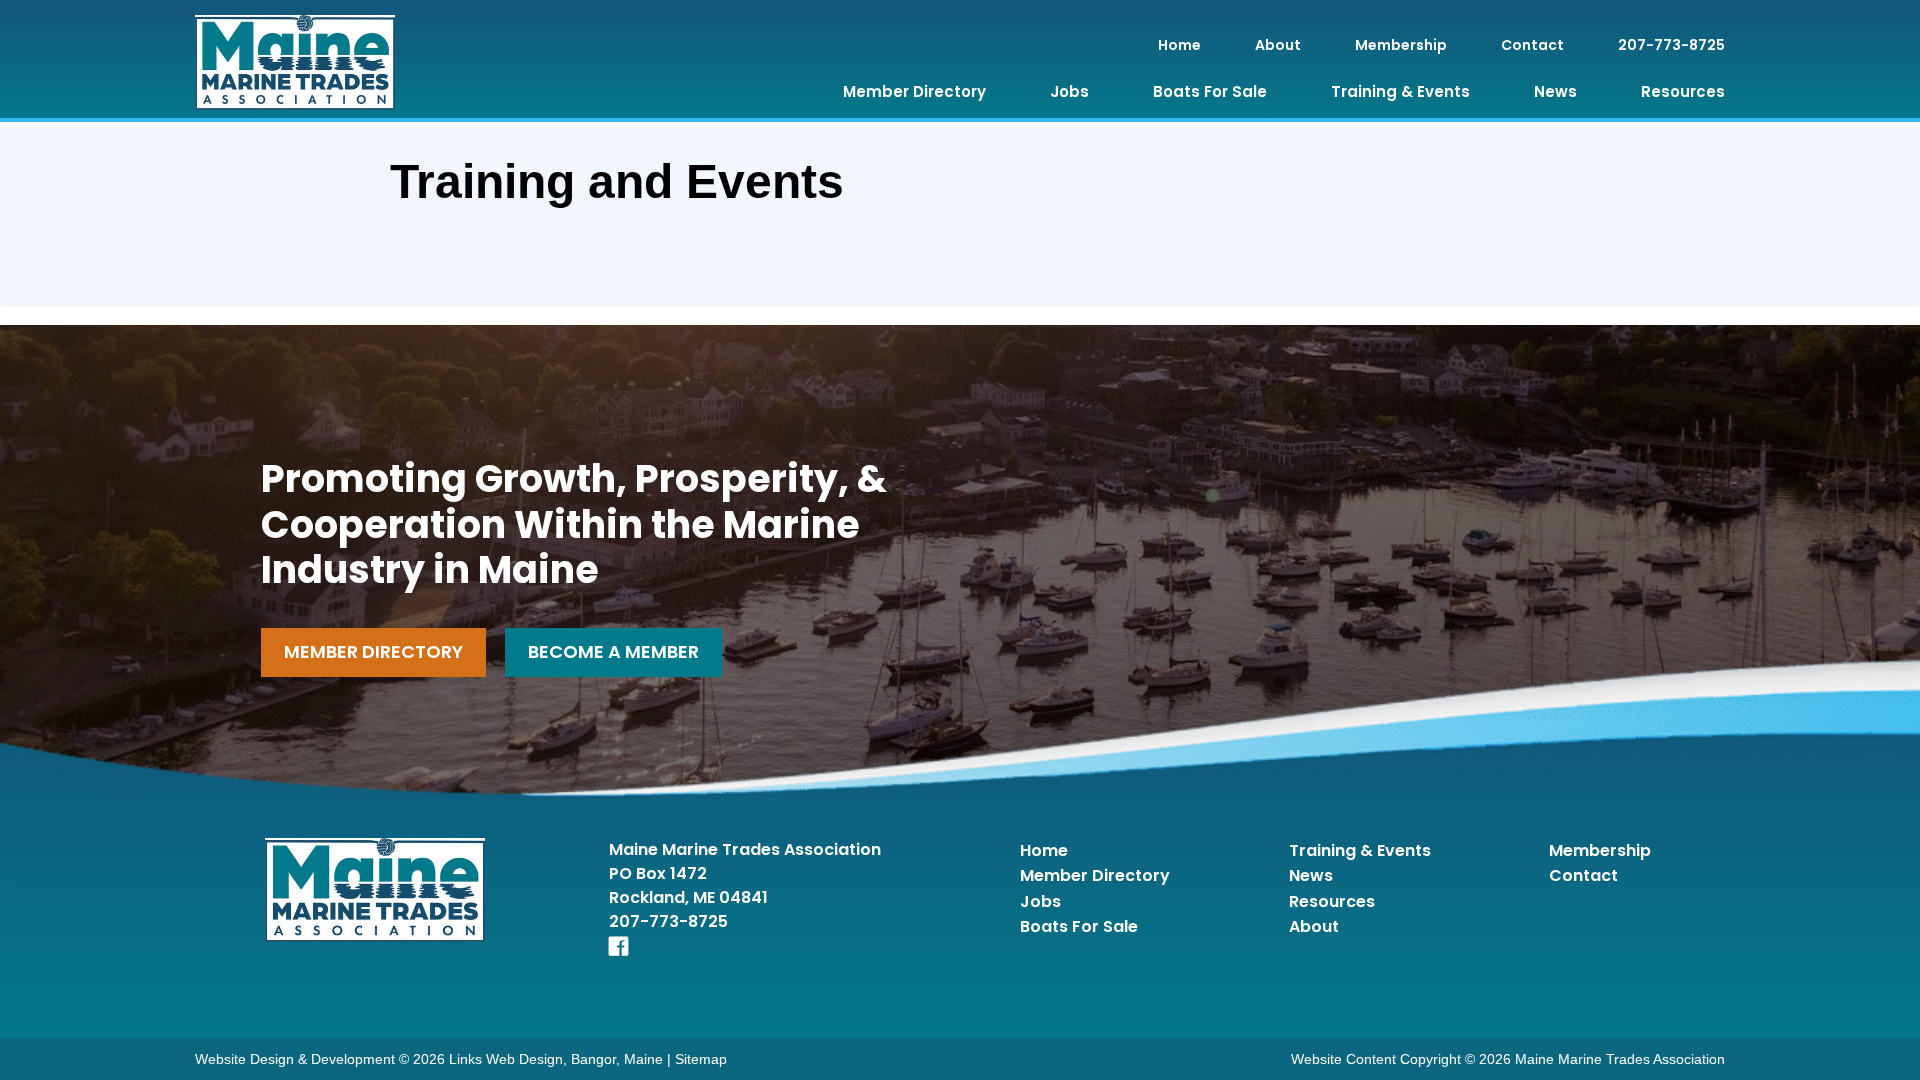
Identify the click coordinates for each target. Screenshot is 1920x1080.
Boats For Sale (1210, 91)
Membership (1401, 45)
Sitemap (701, 1059)
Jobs (1069, 91)
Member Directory (914, 91)
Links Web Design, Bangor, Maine (558, 1059)
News (1555, 91)
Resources (1683, 91)
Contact (1532, 45)
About (1278, 45)
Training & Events (1400, 91)
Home (1179, 45)
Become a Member (613, 651)
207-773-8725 (1671, 45)
